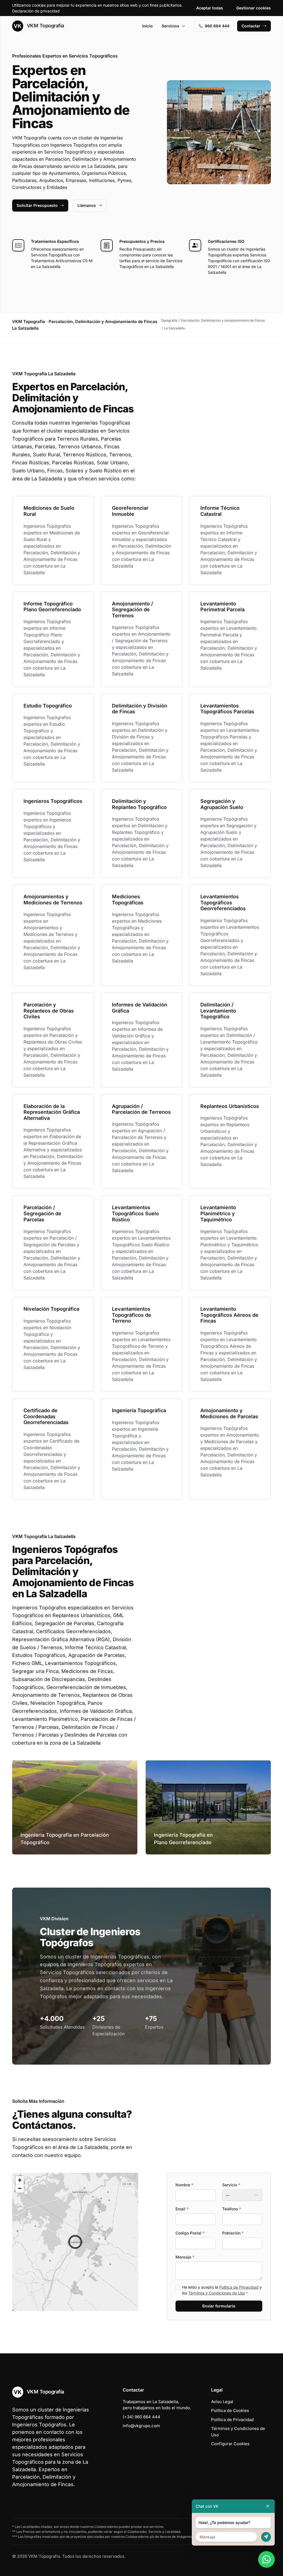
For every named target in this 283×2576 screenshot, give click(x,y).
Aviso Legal (222, 2402)
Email (182, 2209)
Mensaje (185, 2257)
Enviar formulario (219, 2306)
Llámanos (87, 205)
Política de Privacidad (239, 2287)
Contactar (251, 26)
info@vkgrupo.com (141, 2426)
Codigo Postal (190, 2233)
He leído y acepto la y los (222, 2290)
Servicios (171, 26)
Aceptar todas (210, 8)
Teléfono (232, 2209)
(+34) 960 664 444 (141, 2417)
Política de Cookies (230, 2410)
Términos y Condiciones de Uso (217, 2293)
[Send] (266, 2537)
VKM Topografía (45, 26)
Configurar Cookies (230, 2444)
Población (233, 2233)
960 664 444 (217, 26)
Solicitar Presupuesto (37, 205)
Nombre (184, 2185)
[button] (75, 2242)
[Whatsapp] (266, 2559)
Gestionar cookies (254, 8)
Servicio (231, 2185)
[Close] (268, 2506)
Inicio (148, 26)
